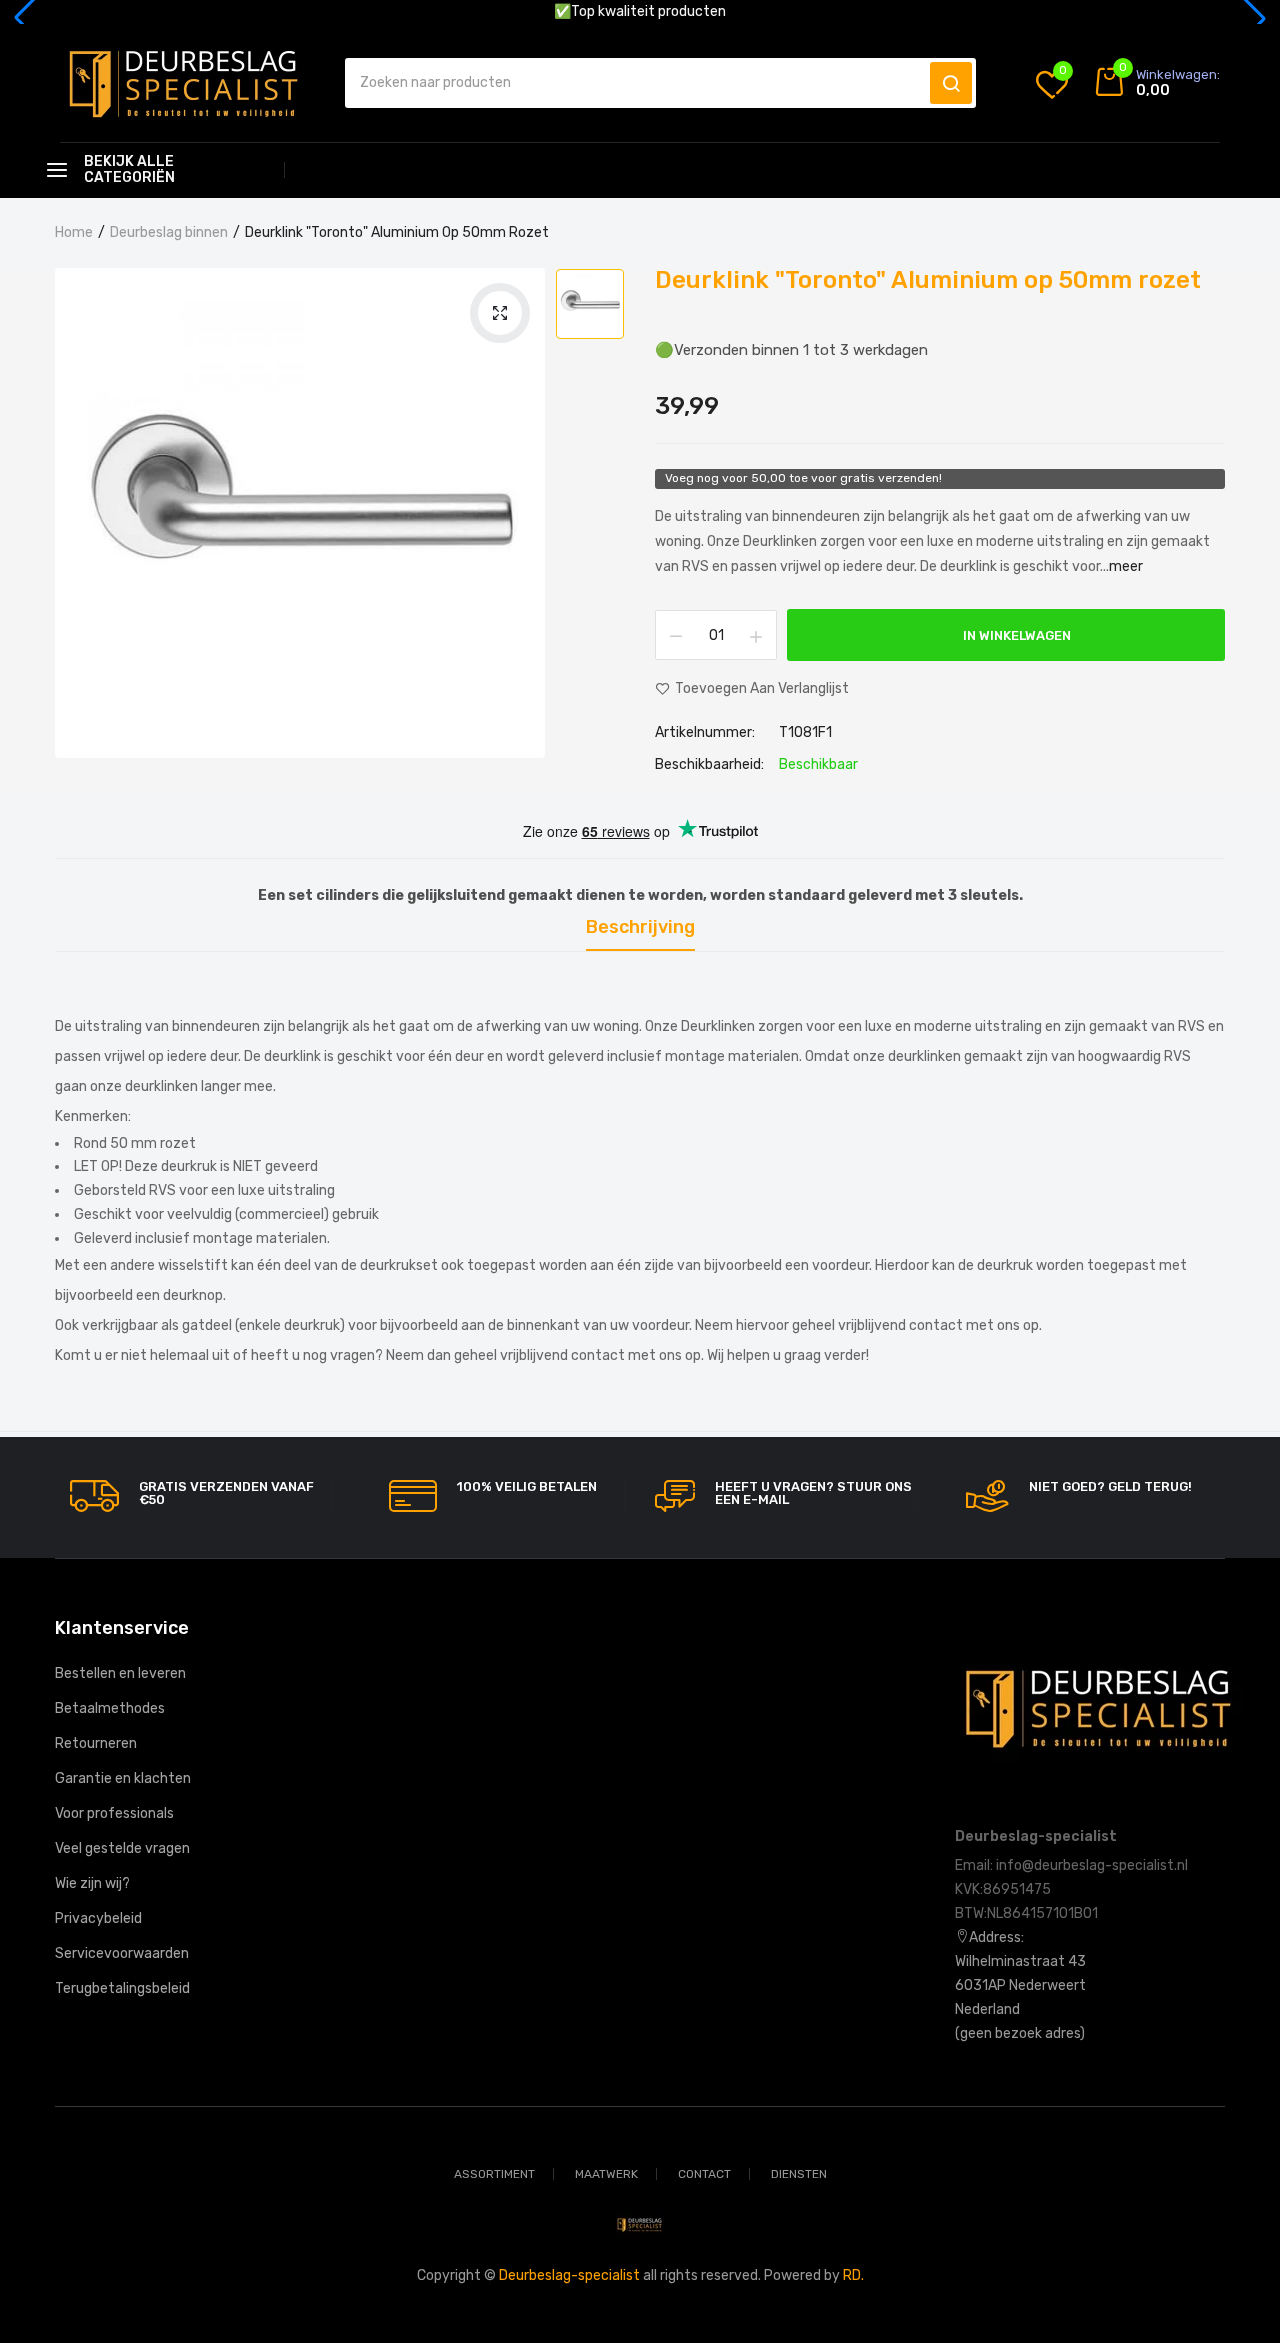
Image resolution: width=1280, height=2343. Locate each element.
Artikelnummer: (705, 733)
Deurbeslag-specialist (569, 2275)
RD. (853, 2275)
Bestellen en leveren (120, 1673)
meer (1126, 566)
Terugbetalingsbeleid (122, 1988)
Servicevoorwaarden (122, 1953)
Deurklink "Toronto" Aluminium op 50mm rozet (928, 280)
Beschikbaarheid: (709, 765)
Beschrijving (640, 928)
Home (74, 232)
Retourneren (96, 1743)
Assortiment (494, 2174)
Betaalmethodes (110, 1708)
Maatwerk (606, 2174)
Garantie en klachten (123, 1778)
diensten (799, 2174)
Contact (704, 2174)
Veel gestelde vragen (122, 1848)
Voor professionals (114, 1813)
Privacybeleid (98, 1918)
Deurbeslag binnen (169, 232)
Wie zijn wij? (92, 1883)
